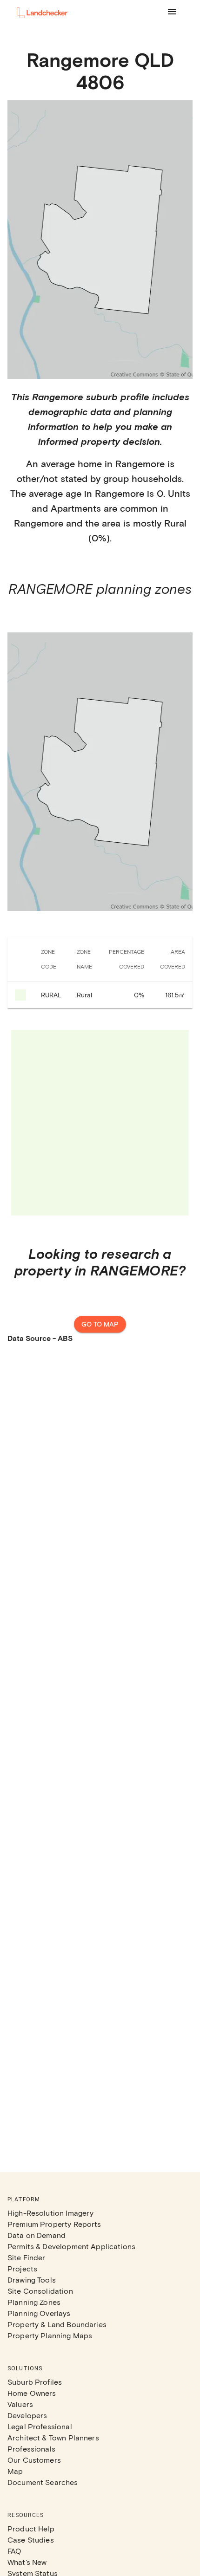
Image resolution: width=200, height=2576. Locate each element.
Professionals (31, 2449)
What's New (27, 2562)
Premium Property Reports (54, 2224)
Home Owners (32, 2393)
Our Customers (34, 2460)
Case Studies (31, 2540)
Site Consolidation (40, 2291)
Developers (27, 2415)
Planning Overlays (39, 2313)
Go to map (100, 1324)
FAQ (14, 2551)
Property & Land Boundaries (57, 2324)
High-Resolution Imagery (50, 2213)
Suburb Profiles (35, 2382)
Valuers (20, 2404)
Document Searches (43, 2482)
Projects (22, 2268)
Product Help (31, 2528)
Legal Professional (40, 2426)
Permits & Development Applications (71, 2246)
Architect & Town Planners (53, 2437)
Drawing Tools (32, 2280)
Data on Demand (37, 2235)
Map (15, 2471)
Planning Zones (34, 2302)
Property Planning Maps (50, 2335)
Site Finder (27, 2257)
